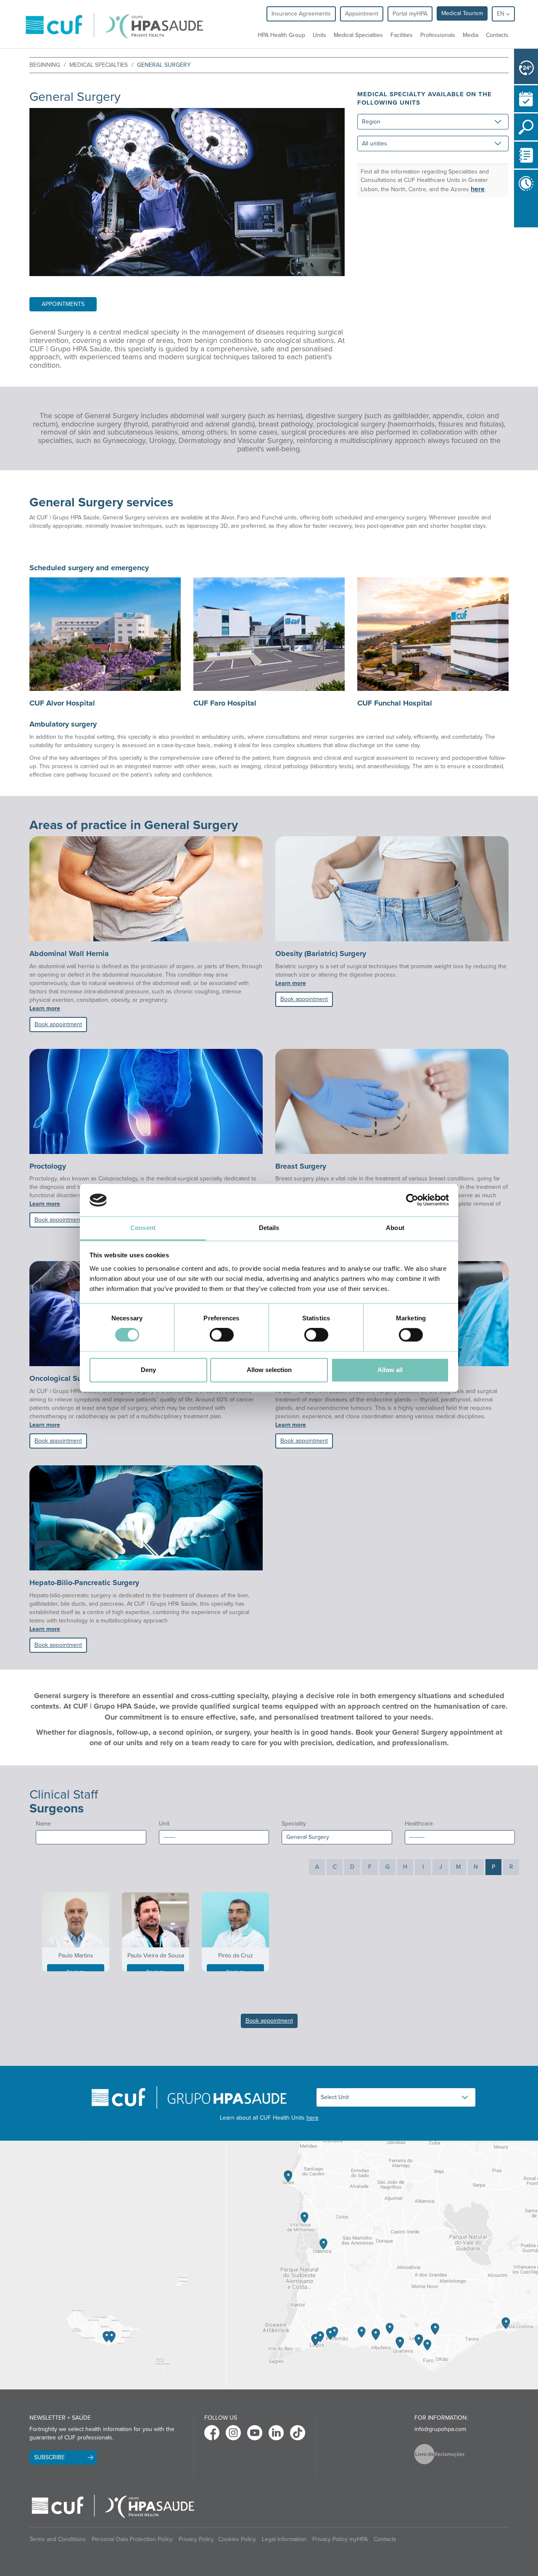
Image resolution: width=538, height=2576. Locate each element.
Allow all (390, 1370)
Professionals (438, 35)
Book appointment (58, 1024)
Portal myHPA (410, 14)
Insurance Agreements (301, 14)
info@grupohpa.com (440, 2429)
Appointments (63, 304)
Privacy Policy (196, 2539)
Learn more (45, 1008)
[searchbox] (41, 1836)
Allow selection (269, 1370)
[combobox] (91, 1837)
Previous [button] (516, 212)
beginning (45, 65)
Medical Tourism (462, 13)
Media (471, 35)
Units (319, 35)
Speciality (294, 1824)
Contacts (497, 35)
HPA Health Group (281, 35)
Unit (164, 1824)
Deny (148, 1370)
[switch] (222, 1335)
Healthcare (419, 1824)
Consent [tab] (143, 1228)
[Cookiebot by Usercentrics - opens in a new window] (412, 1200)
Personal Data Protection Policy (132, 2539)
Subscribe (49, 2457)
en (501, 14)
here (478, 189)
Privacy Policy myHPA (340, 2539)
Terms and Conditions (58, 2539)
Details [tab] (269, 1228)
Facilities (402, 35)
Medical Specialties (358, 35)
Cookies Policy (237, 2539)
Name (43, 1824)
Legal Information (284, 2539)
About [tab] (395, 1228)
